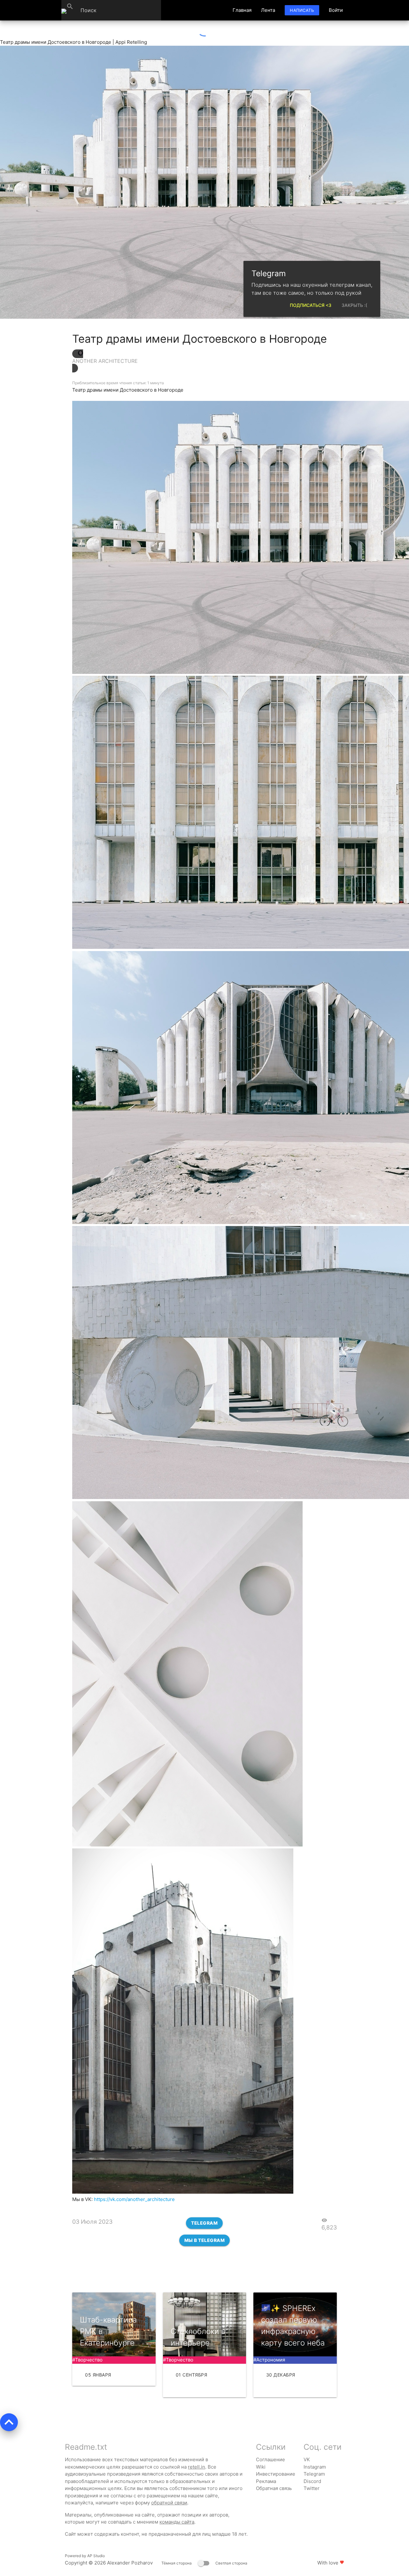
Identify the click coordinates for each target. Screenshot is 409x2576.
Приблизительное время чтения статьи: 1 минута (118, 383)
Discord (312, 2481)
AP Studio (96, 2556)
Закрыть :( (354, 305)
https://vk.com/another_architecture (134, 2199)
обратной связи (169, 2503)
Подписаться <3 (311, 305)
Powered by (85, 2556)
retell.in (197, 2467)
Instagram (315, 2467)
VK (307, 2459)
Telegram (204, 2223)
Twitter (312, 2488)
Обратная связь (274, 2488)
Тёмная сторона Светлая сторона (204, 2563)
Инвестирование (276, 2474)
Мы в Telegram (205, 2240)
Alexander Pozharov (130, 2563)
